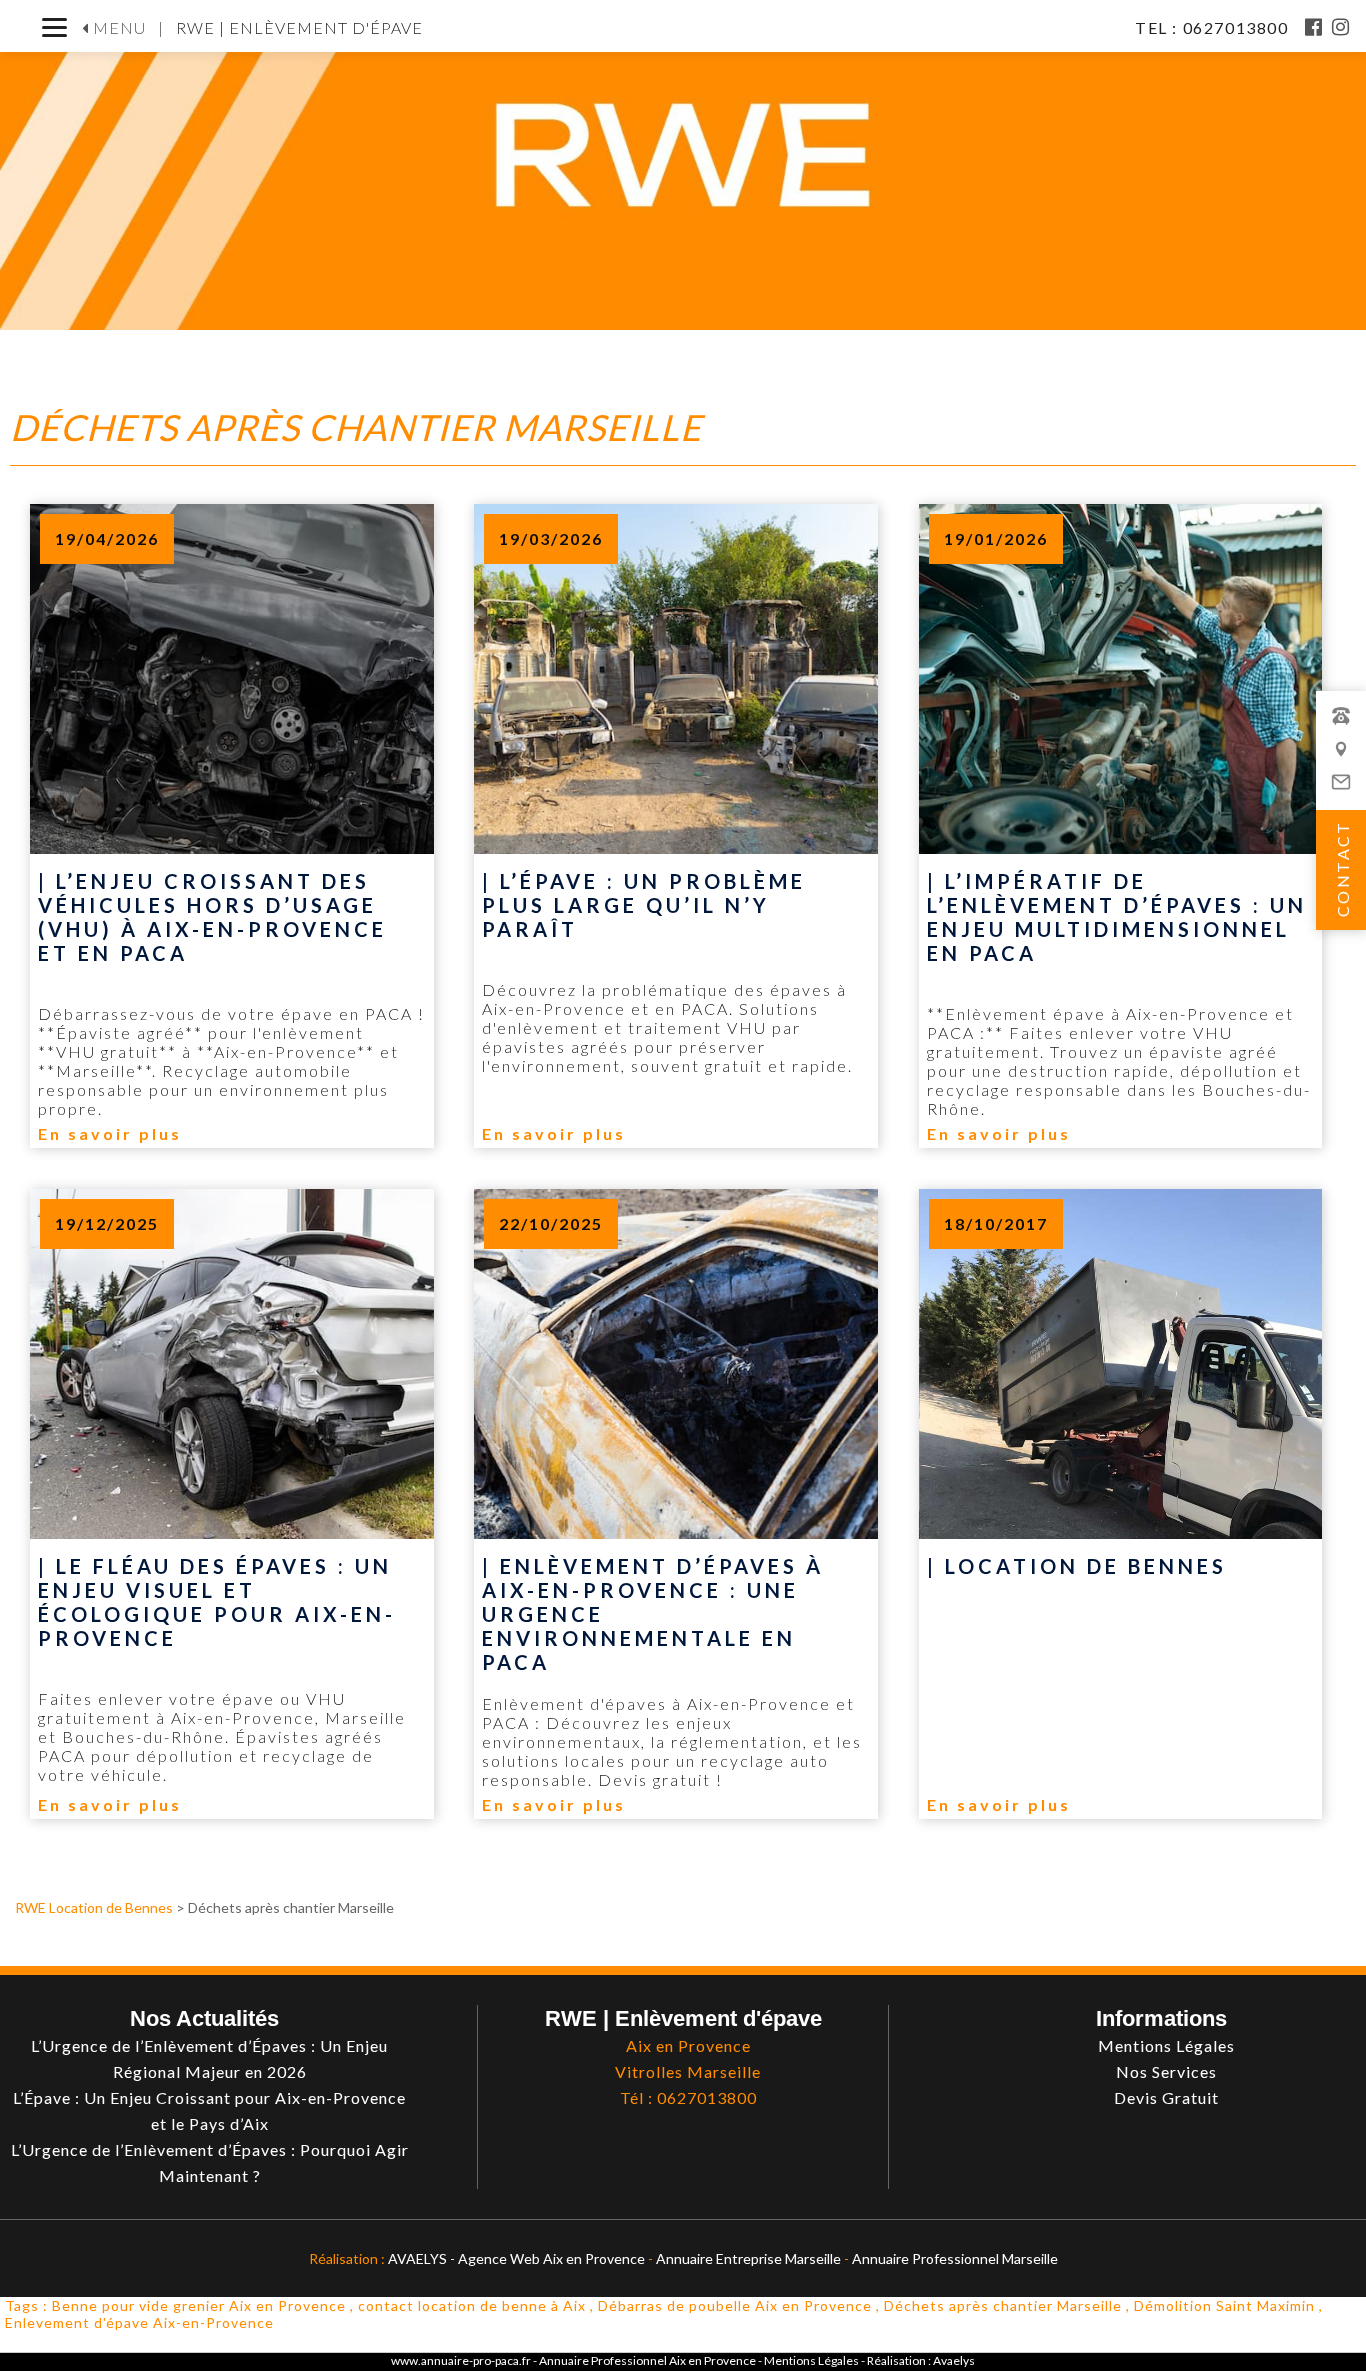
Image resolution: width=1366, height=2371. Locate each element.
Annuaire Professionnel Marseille (955, 2258)
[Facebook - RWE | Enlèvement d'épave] (1314, 27)
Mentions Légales (812, 2360)
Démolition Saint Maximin (1224, 2305)
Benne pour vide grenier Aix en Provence (199, 2305)
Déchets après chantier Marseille (1003, 2305)
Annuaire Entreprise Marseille (748, 2258)
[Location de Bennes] (1121, 1607)
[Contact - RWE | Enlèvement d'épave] (1341, 758)
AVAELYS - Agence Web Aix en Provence (516, 2258)
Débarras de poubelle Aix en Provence (735, 2305)
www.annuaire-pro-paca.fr (461, 2360)
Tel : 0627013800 (1214, 27)
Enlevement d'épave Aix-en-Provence (139, 2322)
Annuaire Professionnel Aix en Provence (647, 2360)
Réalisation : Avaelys (921, 2360)
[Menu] (54, 27)
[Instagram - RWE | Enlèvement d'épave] (1341, 27)
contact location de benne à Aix (472, 2305)
